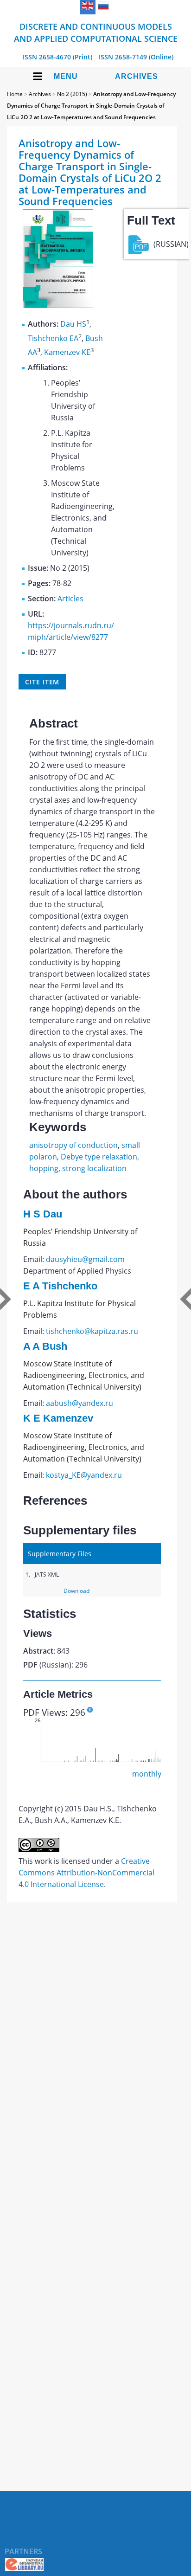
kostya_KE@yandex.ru (84, 1475)
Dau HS (73, 324)
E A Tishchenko (60, 1286)
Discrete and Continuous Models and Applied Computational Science (96, 32)
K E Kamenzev (58, 1418)
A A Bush (45, 1346)
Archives (137, 76)
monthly (147, 1774)
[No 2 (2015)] (58, 305)
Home (15, 94)
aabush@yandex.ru (80, 1403)
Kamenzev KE (67, 352)
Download (76, 1591)
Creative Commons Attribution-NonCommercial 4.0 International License (86, 1873)
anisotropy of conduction (73, 1145)
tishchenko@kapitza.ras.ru (92, 1331)
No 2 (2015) (72, 94)
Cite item (42, 682)
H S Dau (43, 1214)
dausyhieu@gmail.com (85, 1259)
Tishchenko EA (53, 338)
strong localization (94, 1168)
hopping (44, 1168)
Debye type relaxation (99, 1157)
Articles (70, 599)
